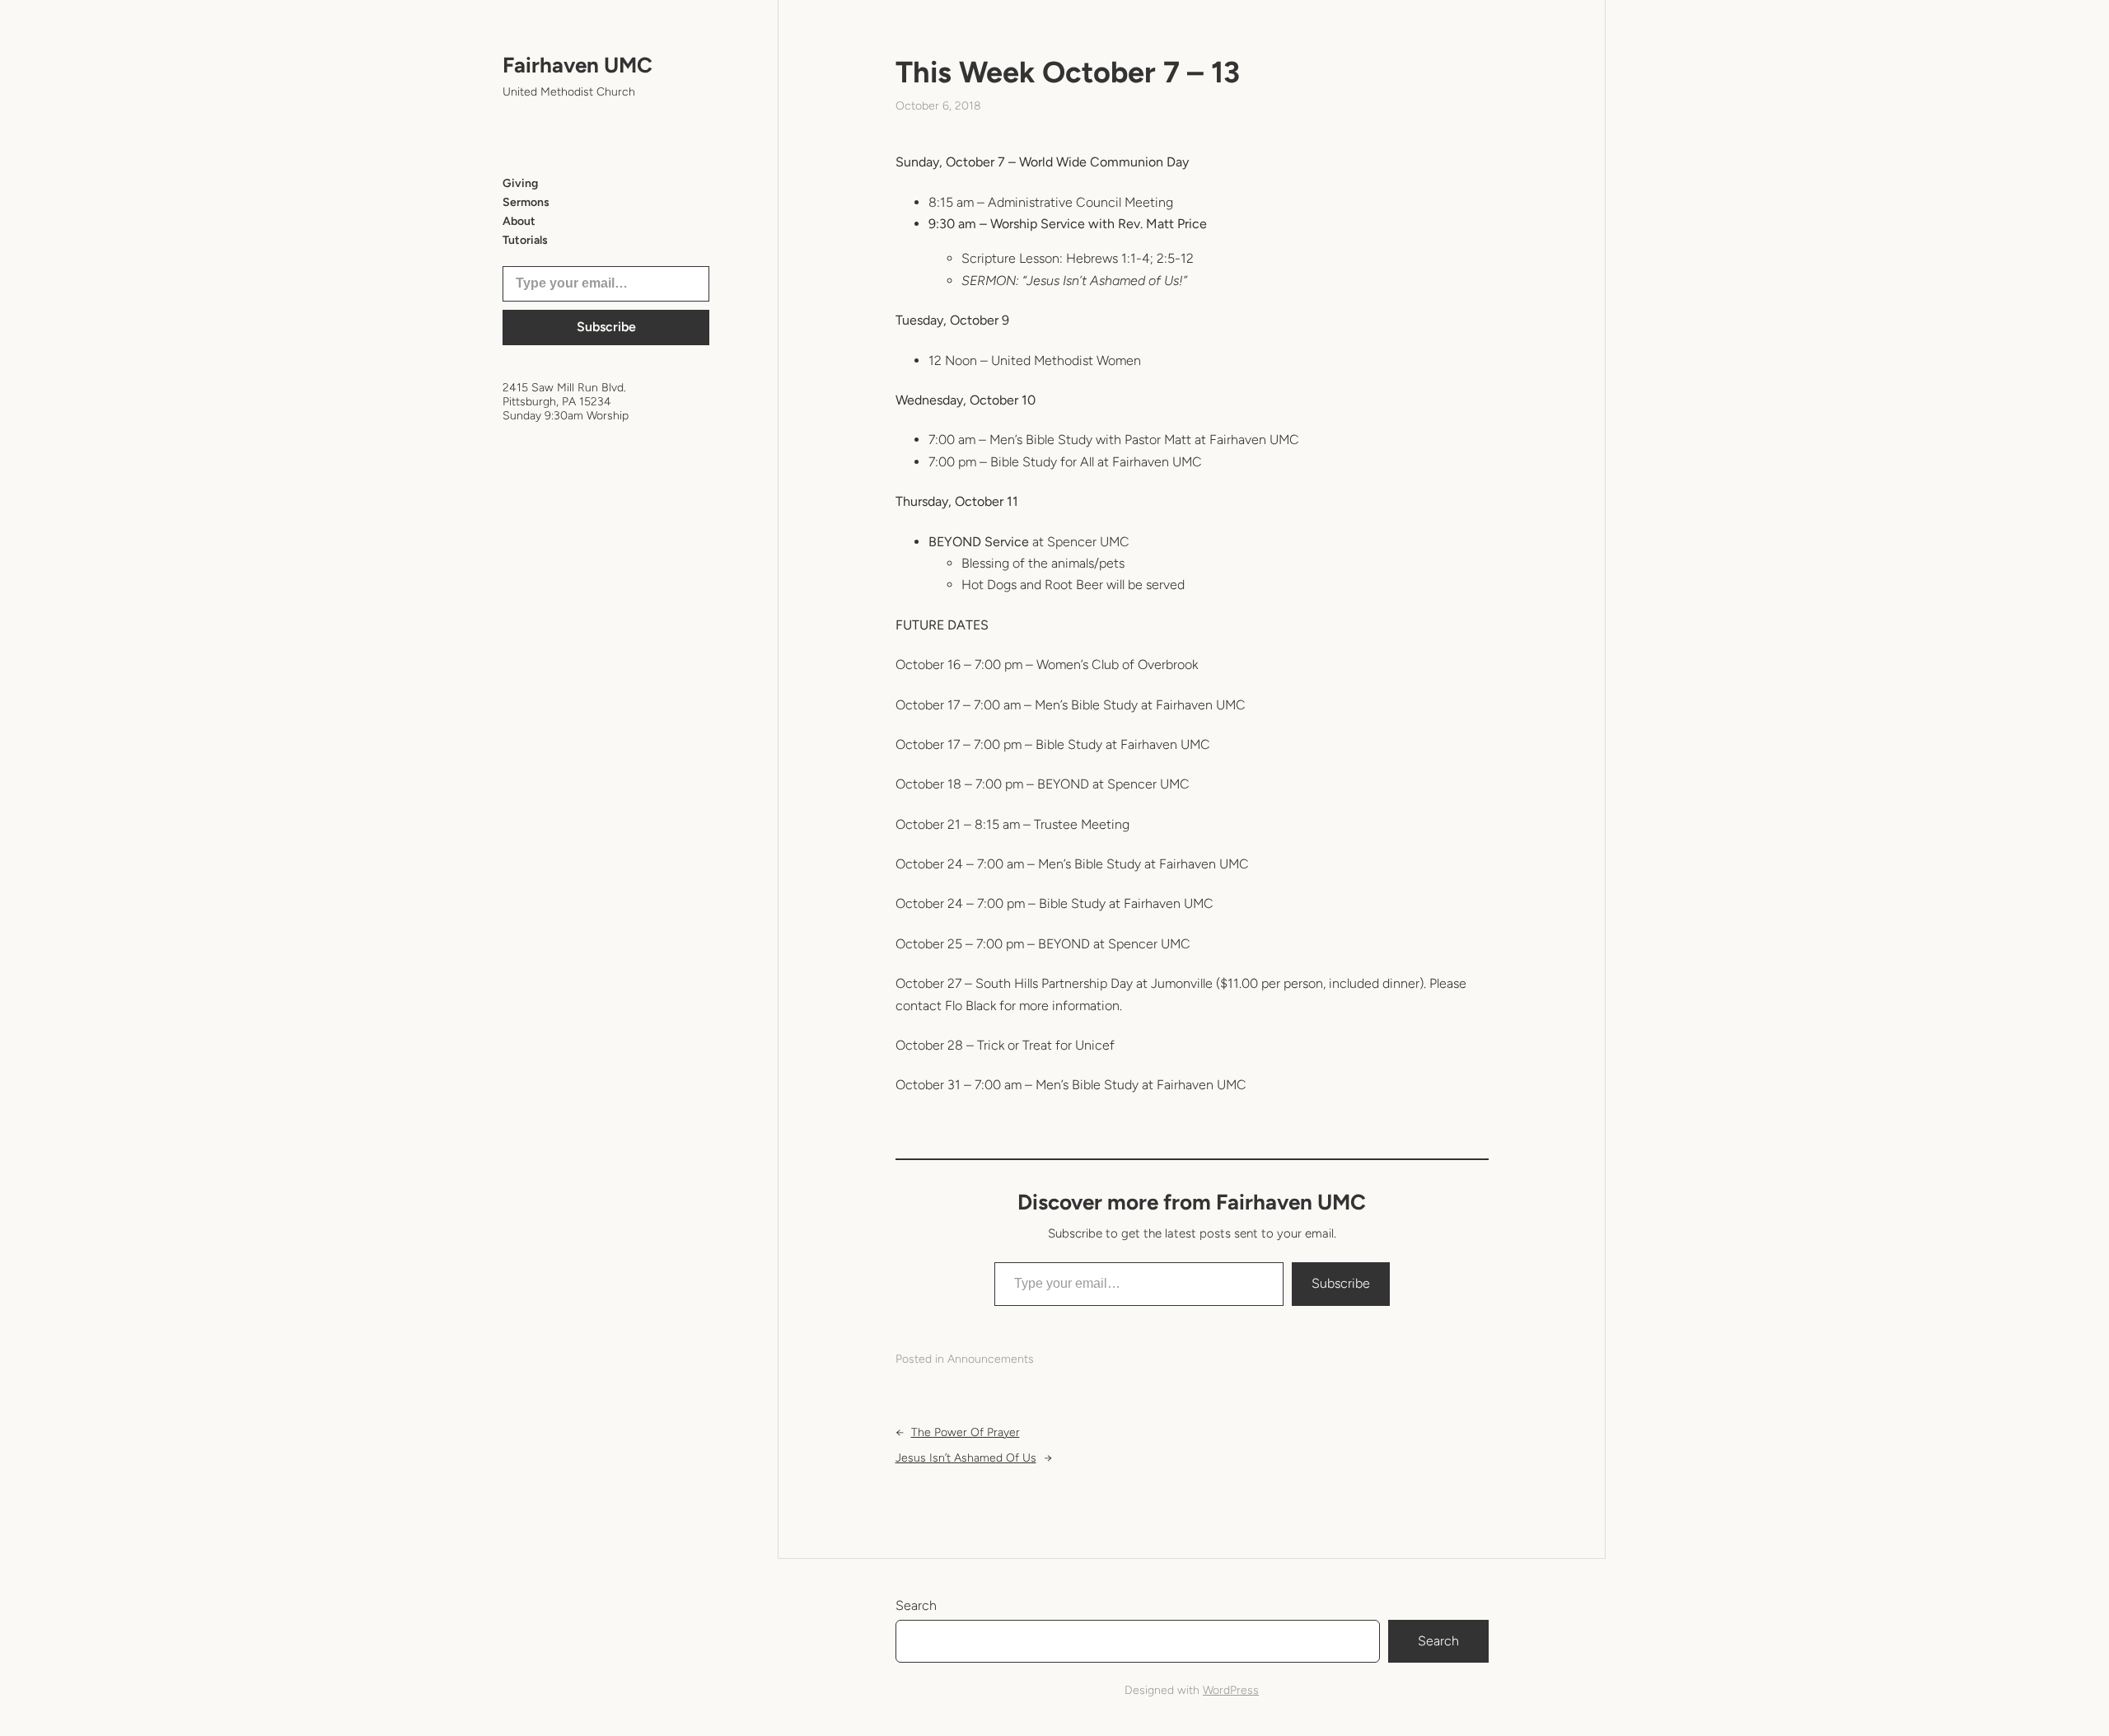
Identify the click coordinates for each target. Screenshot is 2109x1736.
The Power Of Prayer (966, 1432)
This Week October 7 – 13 (1068, 72)
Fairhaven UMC (578, 65)
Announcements (991, 1359)
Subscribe (606, 327)
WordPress (1231, 1690)
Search (916, 1605)
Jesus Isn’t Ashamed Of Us (966, 1458)
